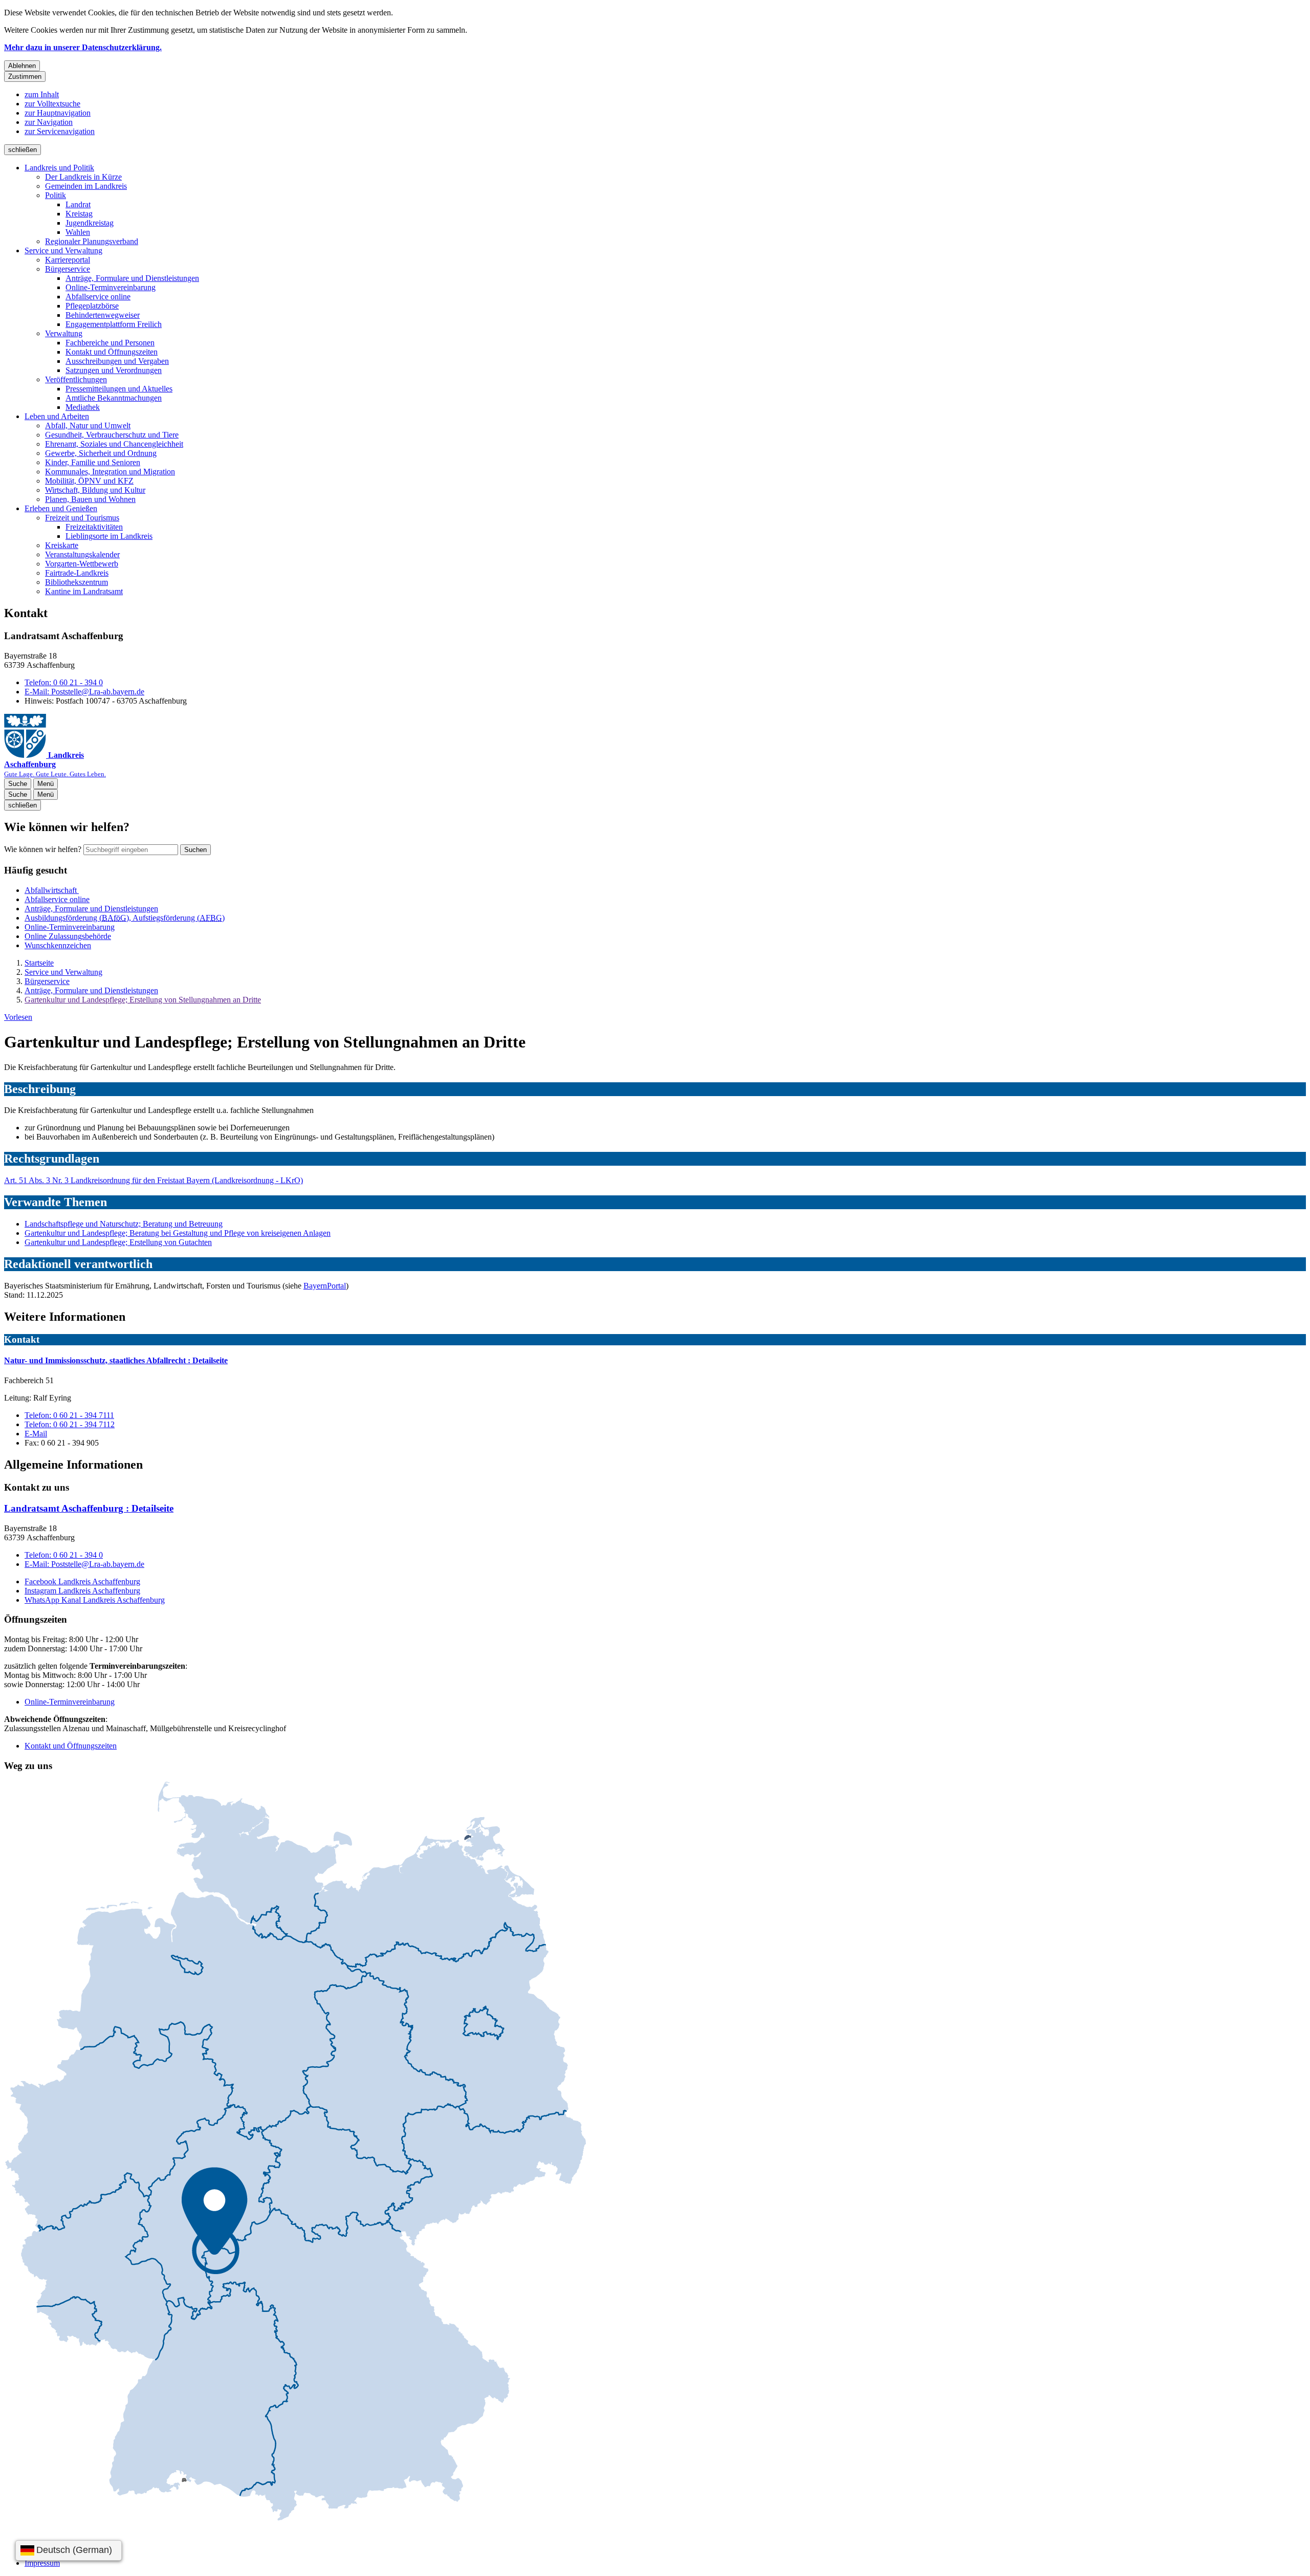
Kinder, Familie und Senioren (93, 462)
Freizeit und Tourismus (82, 518)
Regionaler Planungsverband (92, 241)
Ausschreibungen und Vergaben (117, 361)
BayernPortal (325, 1286)
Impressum (42, 2563)
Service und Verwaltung (63, 250)
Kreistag (79, 214)
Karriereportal (68, 260)
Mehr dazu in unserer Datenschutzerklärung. (83, 47)
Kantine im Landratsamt (84, 591)
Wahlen (78, 232)
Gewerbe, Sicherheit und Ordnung (101, 453)
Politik (56, 195)
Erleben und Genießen (61, 508)
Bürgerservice (68, 269)
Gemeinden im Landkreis (86, 186)
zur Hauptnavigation (58, 113)
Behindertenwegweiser (103, 315)
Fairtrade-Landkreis (77, 573)
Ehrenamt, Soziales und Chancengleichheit (114, 444)
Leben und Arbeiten (57, 416)
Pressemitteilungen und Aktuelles (119, 389)
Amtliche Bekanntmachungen (114, 398)
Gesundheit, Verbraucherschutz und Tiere (112, 435)
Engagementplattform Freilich (114, 324)
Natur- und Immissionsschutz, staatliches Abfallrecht (116, 1360)
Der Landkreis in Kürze (83, 177)
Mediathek (83, 407)
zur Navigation (49, 122)
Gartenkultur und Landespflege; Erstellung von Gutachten (118, 1242)
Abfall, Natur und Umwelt (88, 425)
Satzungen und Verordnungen (114, 370)
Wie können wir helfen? (43, 849)
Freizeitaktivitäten (94, 527)
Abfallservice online (98, 297)
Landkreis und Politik (59, 168)
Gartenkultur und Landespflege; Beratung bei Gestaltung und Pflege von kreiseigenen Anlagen (178, 1233)
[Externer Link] (295, 2152)
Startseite (39, 963)
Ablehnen (22, 66)
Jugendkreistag (90, 223)
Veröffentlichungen (76, 379)
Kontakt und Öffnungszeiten (112, 352)
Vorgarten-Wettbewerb (82, 564)
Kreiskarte (62, 545)
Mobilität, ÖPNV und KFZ (89, 481)
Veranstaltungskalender (82, 554)
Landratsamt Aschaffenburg (89, 1508)
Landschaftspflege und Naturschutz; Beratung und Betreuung (124, 1224)
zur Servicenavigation (60, 131)
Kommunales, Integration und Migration (110, 472)
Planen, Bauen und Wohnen (90, 499)
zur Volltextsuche (52, 104)
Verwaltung (64, 333)
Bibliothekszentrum (77, 582)
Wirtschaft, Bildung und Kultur (95, 490)
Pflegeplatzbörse (92, 306)
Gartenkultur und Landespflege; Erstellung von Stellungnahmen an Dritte (143, 1000)
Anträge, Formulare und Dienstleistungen (132, 278)
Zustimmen (25, 77)
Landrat (78, 204)
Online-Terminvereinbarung (111, 287)
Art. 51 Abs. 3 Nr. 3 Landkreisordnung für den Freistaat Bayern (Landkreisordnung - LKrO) (154, 1180)
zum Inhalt (42, 94)
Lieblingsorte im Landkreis (109, 536)
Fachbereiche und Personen (110, 343)
